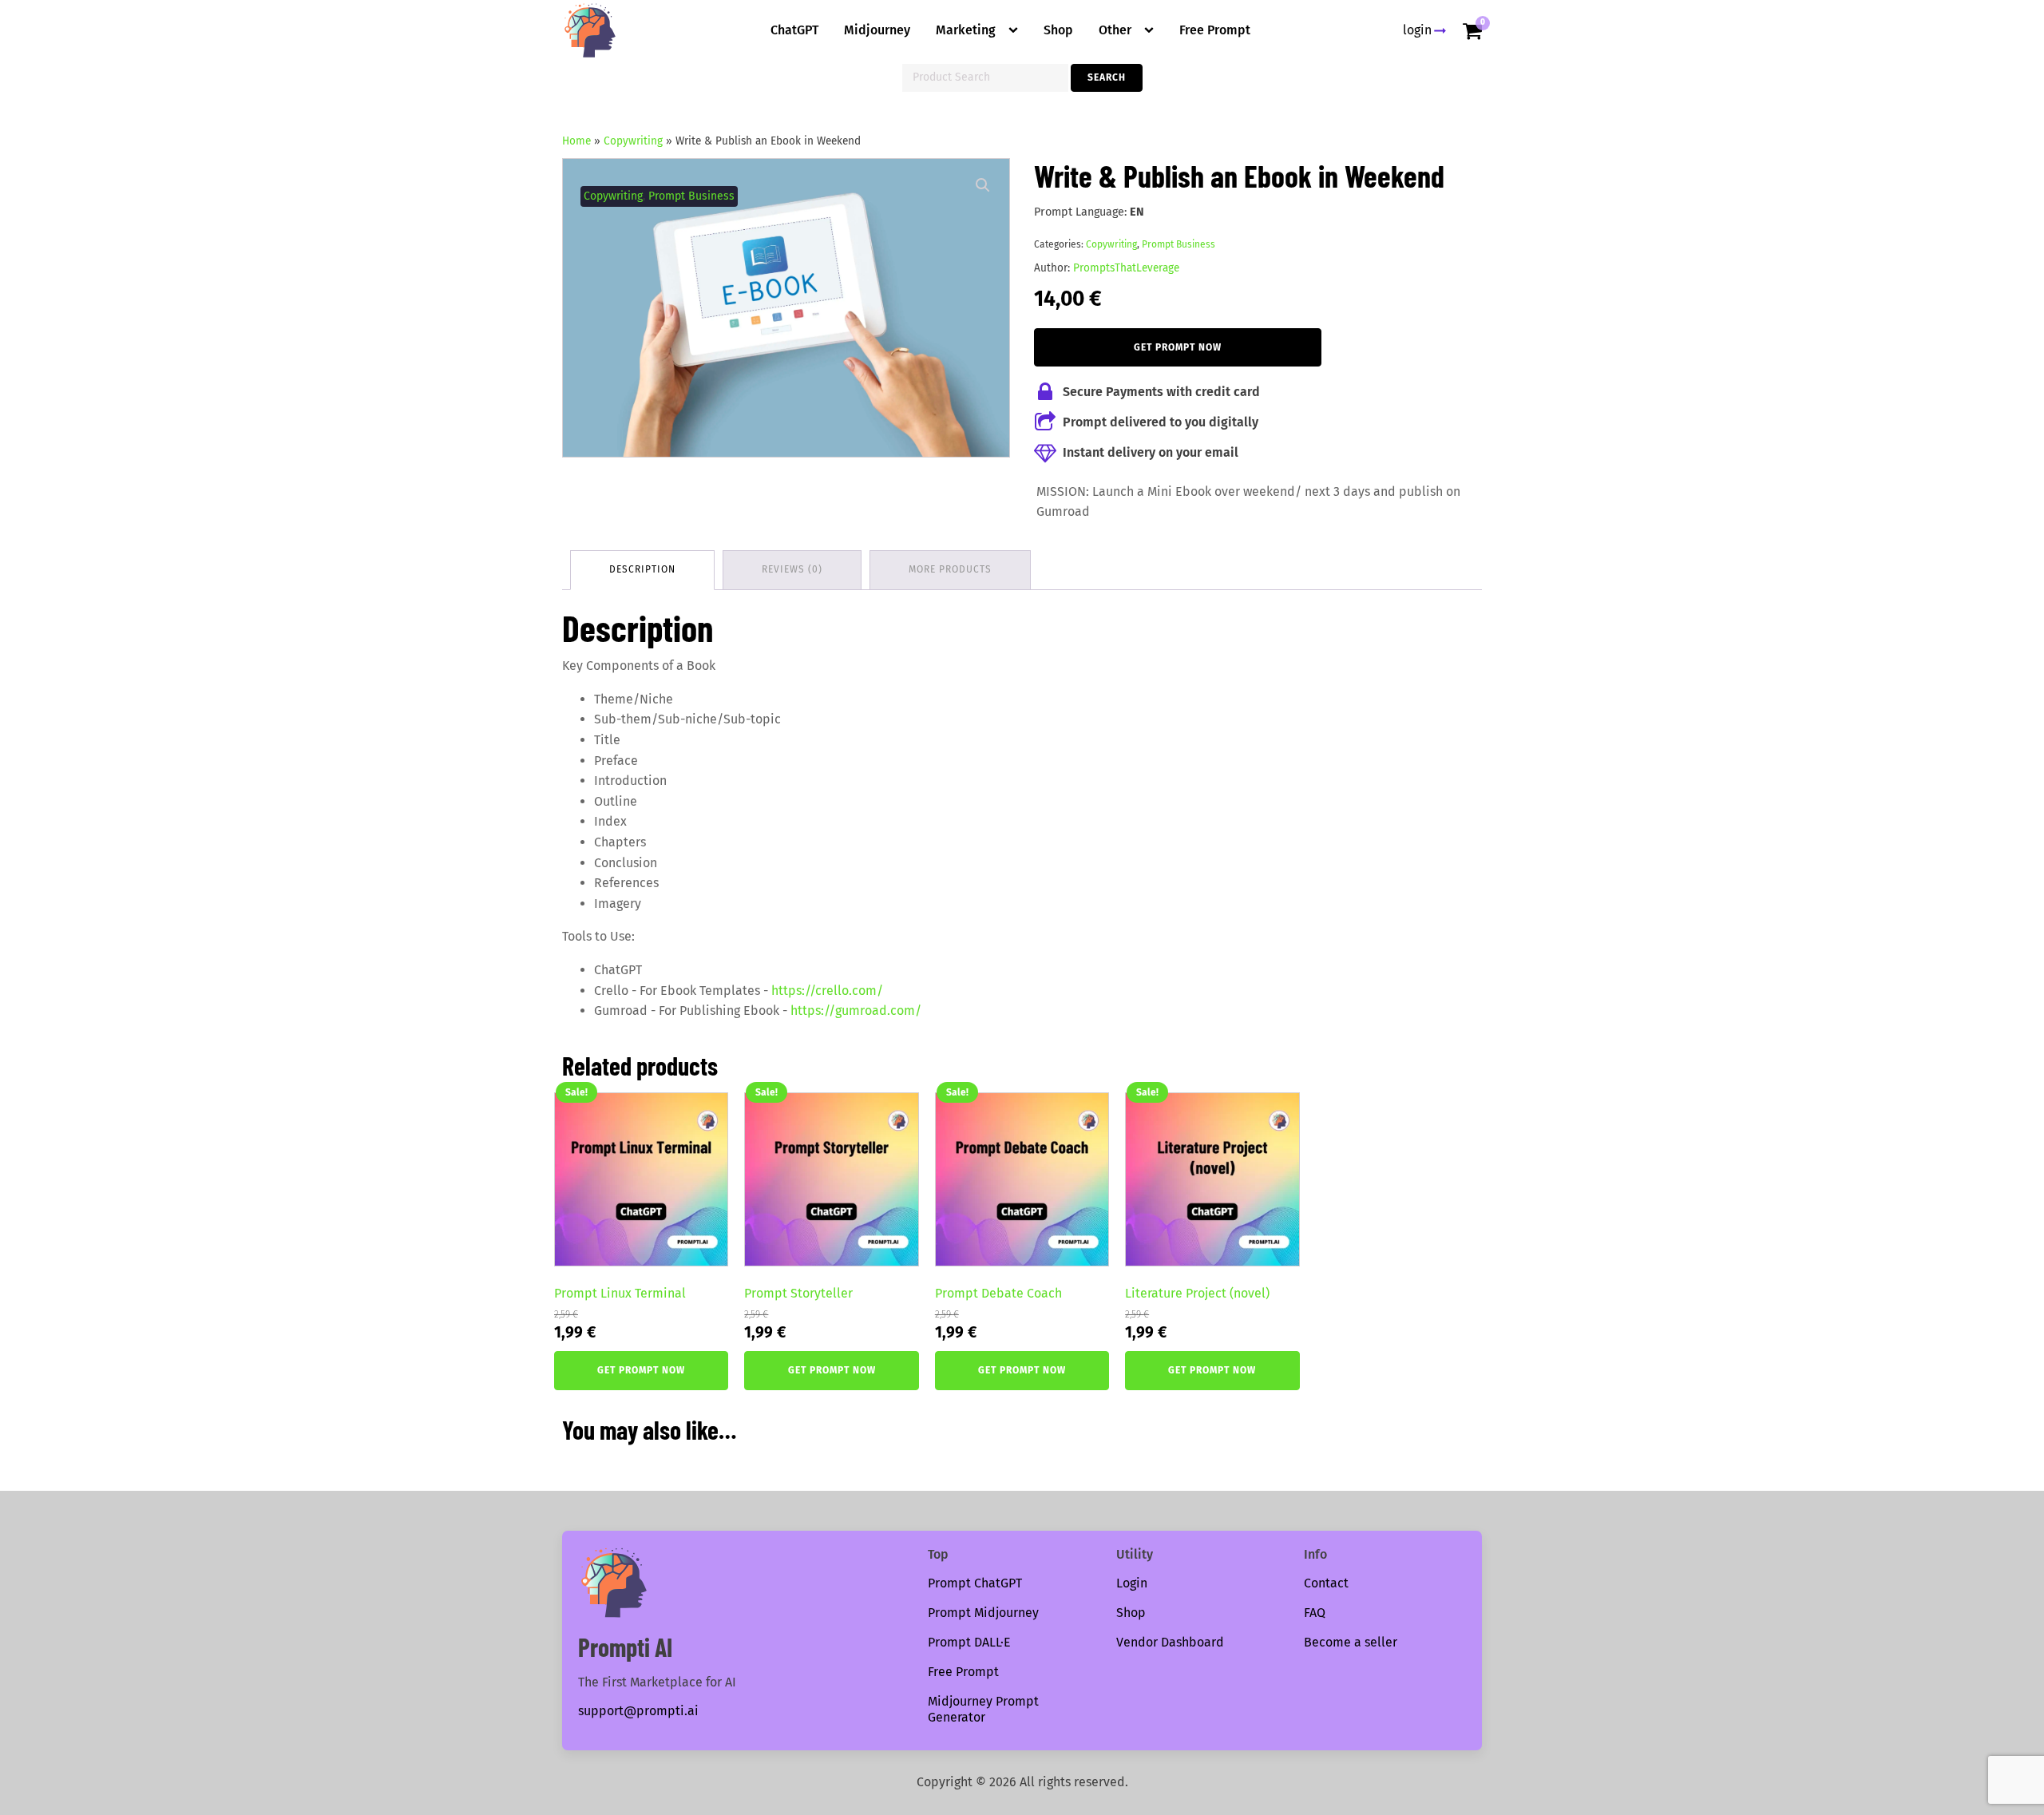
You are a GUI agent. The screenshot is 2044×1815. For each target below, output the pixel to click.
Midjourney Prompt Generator (983, 1710)
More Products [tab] (950, 569)
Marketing (966, 30)
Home (576, 141)
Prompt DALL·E (969, 1642)
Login (1132, 1583)
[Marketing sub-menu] (1016, 30)
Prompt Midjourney (983, 1613)
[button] (983, 185)
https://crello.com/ (827, 991)
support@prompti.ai (638, 1711)
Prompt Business (691, 196)
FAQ (1315, 1613)
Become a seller (1351, 1642)
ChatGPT (794, 30)
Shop (1058, 30)
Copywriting (633, 141)
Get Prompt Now (1178, 347)
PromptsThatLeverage (1126, 268)
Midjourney (877, 30)
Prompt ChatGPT (975, 1583)
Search (1107, 77)
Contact (1326, 1583)
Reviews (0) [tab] (792, 569)
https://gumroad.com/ (856, 1011)
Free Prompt (1215, 30)
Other (1115, 30)
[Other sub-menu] (1152, 30)
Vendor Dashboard (1170, 1642)
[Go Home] (590, 30)
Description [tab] (642, 569)
